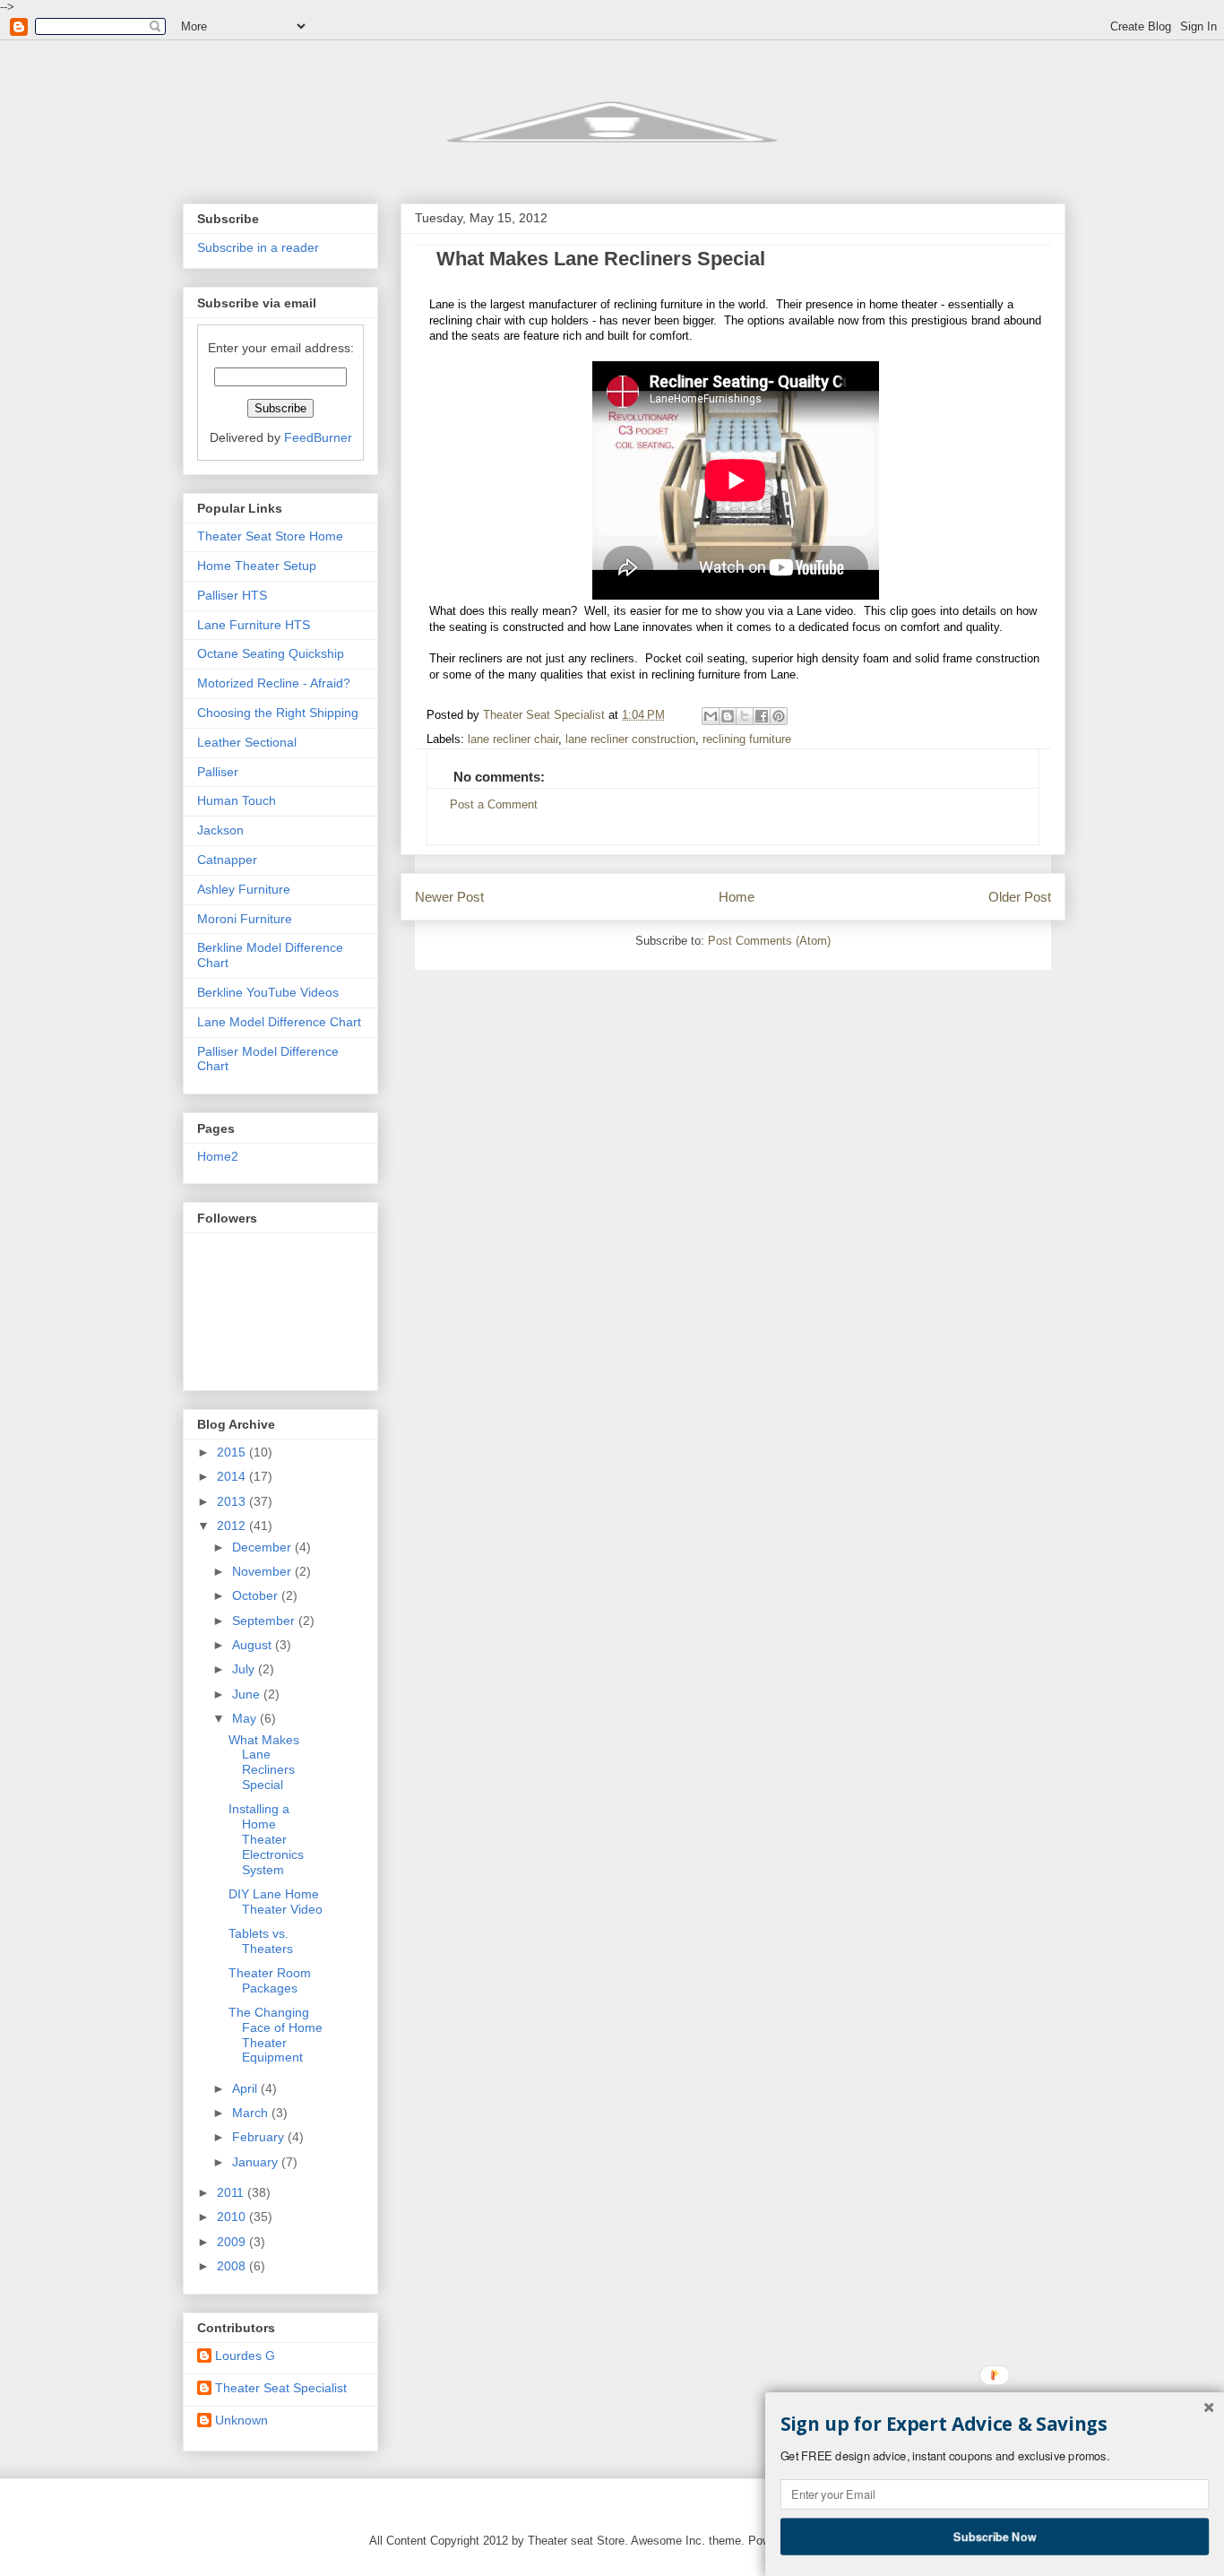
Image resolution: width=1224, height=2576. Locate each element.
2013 (233, 1501)
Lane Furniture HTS (254, 625)
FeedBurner (318, 437)
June (248, 1694)
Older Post (1020, 897)
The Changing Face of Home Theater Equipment (276, 2035)
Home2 (218, 1156)
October (257, 1595)
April (246, 2088)
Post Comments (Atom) (769, 941)
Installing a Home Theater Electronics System (266, 1839)
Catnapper (227, 860)
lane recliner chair (513, 739)
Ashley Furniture (244, 889)
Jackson (220, 830)
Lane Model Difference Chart (279, 1022)
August (254, 1645)
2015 (233, 1452)
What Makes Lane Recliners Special (264, 1762)
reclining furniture (747, 739)
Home (737, 897)
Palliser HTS (232, 595)
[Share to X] (745, 716)
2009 (233, 2242)
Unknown (241, 2420)
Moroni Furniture (245, 919)
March (252, 2113)
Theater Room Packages (270, 1980)
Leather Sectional (247, 742)
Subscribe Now (995, 2536)
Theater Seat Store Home (270, 536)
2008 (233, 2266)
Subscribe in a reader (258, 247)
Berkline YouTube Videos (268, 992)
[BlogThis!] (728, 716)
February (260, 2137)
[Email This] (711, 716)
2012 (233, 1526)
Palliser (218, 772)
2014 (233, 1476)
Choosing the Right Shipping (278, 713)
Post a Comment (494, 805)
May (246, 1718)
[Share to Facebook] (762, 716)
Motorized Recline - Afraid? (274, 683)
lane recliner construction (630, 739)
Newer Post (449, 897)
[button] (995, 2425)
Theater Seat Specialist (281, 2388)
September (265, 1621)
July (245, 1669)
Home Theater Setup (257, 566)
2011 (232, 2192)
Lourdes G (245, 2356)
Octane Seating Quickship (271, 653)
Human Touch (237, 800)
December (263, 1547)
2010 (233, 2217)
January (257, 2162)
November (263, 1571)
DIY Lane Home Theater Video (276, 1902)
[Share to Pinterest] (779, 716)
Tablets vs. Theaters (261, 1941)
